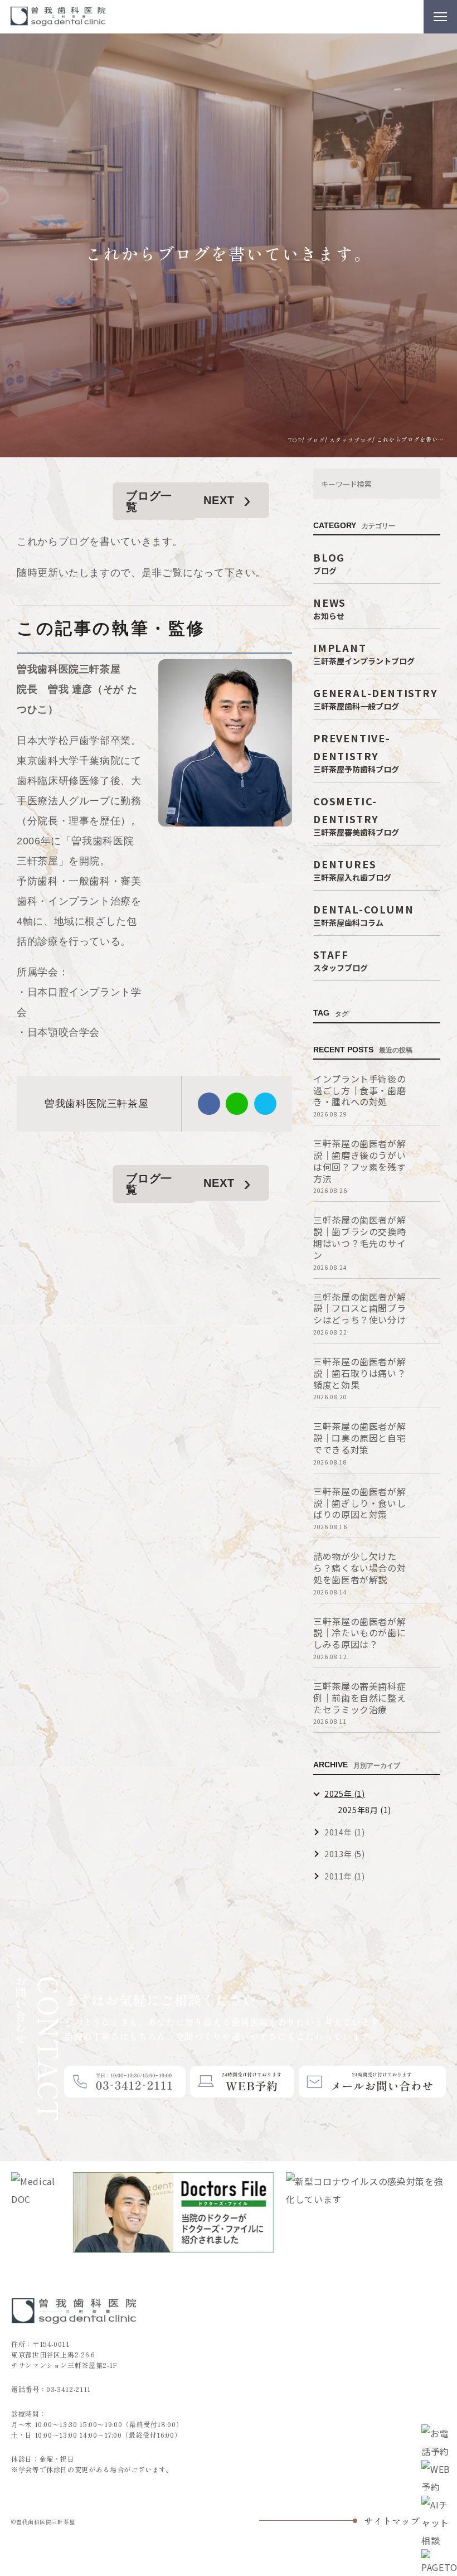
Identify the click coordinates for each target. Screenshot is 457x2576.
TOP (295, 439)
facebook (209, 1104)
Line (237, 1104)
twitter (265, 1104)
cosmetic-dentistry (356, 815)
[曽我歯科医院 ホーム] (59, 17)
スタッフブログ (351, 439)
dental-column (363, 914)
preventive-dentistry (356, 752)
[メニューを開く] (440, 17)
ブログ (316, 440)
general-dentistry (376, 698)
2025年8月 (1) (364, 1810)
